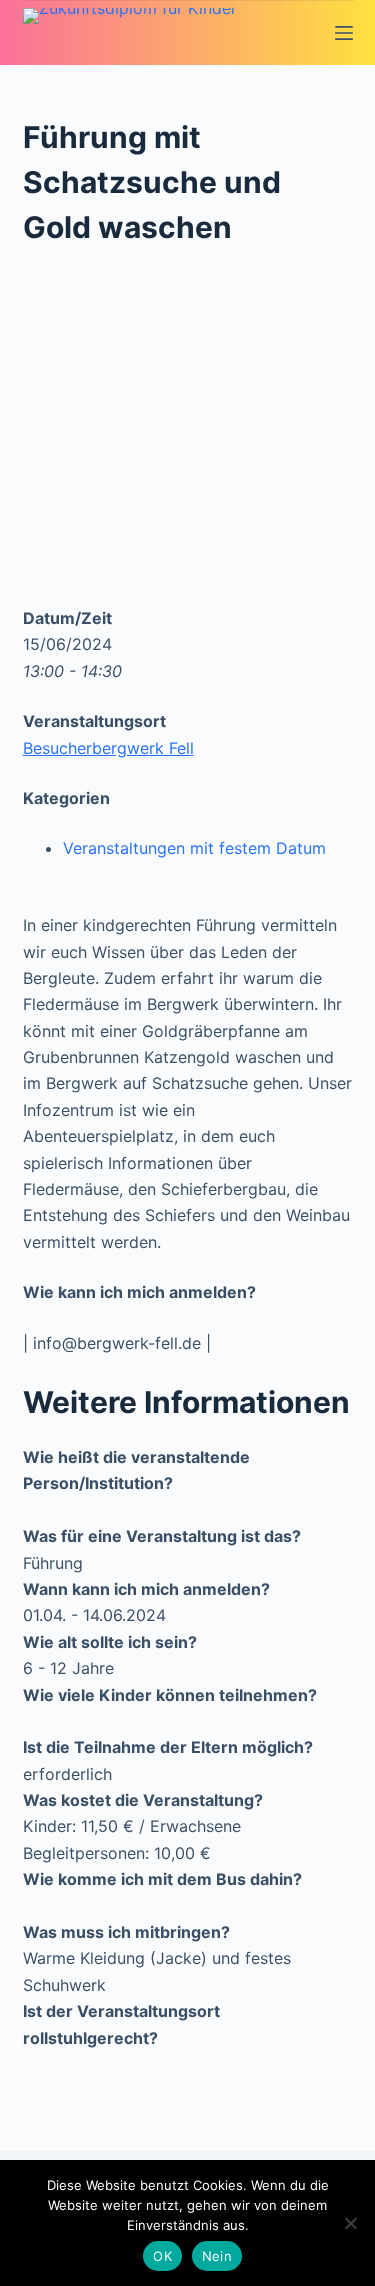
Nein (217, 2256)
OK (162, 2256)
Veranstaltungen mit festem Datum (194, 848)
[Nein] (350, 2223)
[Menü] (344, 33)
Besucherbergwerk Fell (108, 748)
